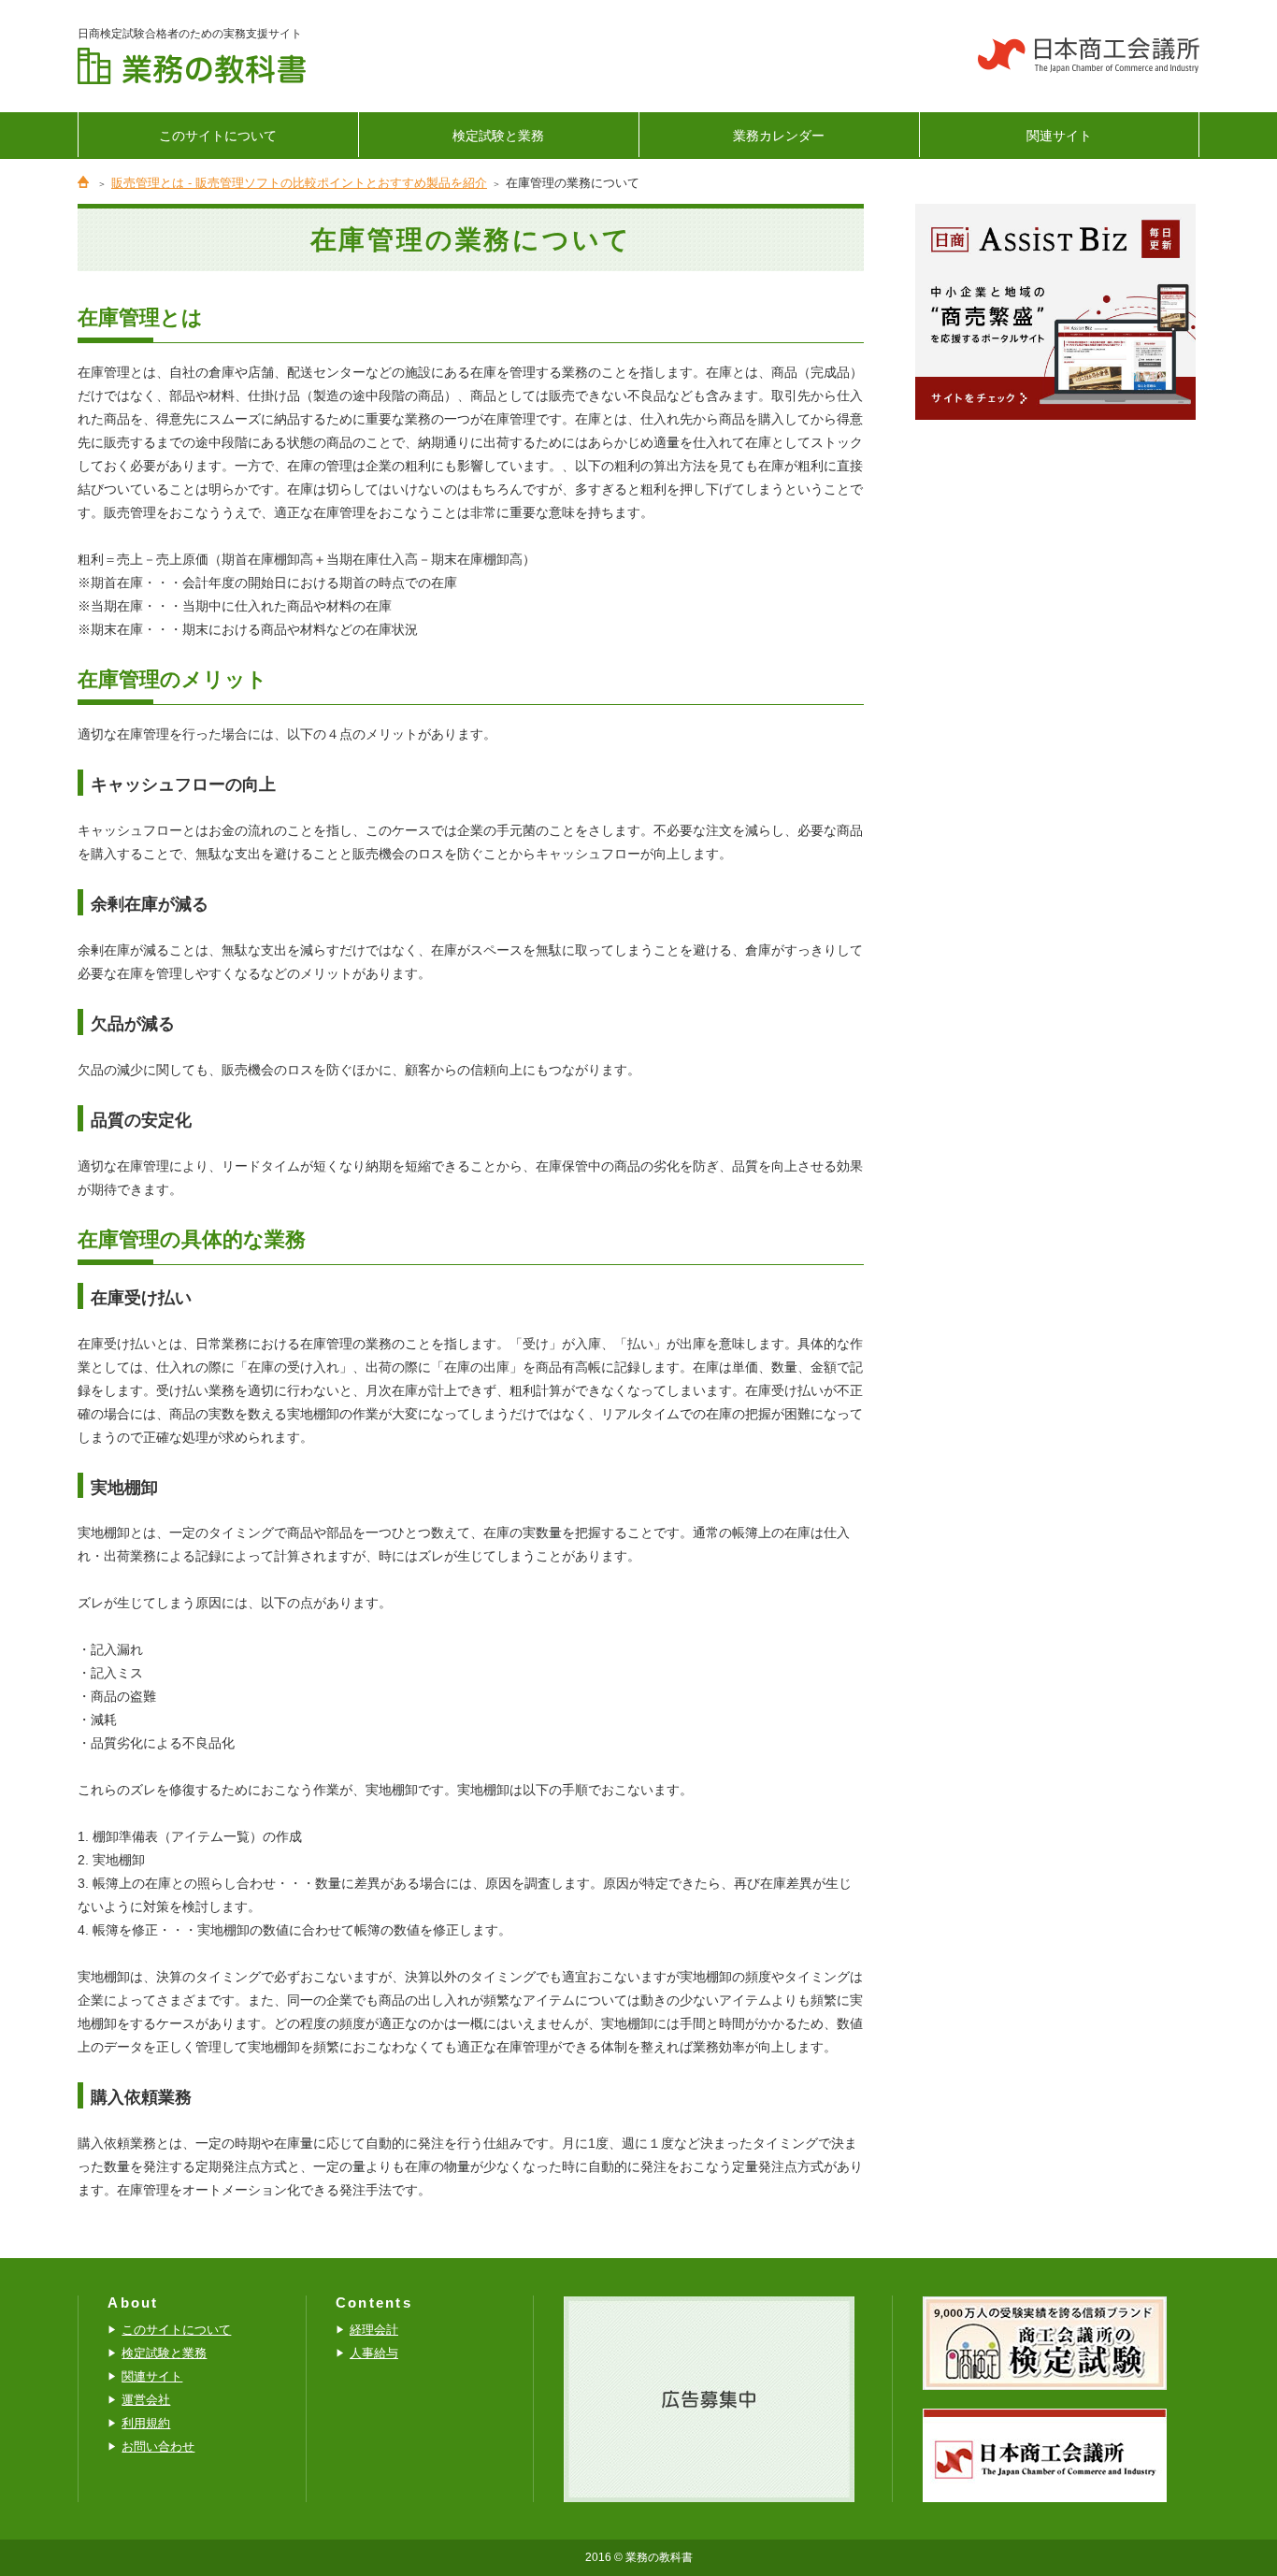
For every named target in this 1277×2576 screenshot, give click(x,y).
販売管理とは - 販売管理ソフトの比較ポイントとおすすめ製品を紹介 (299, 183)
